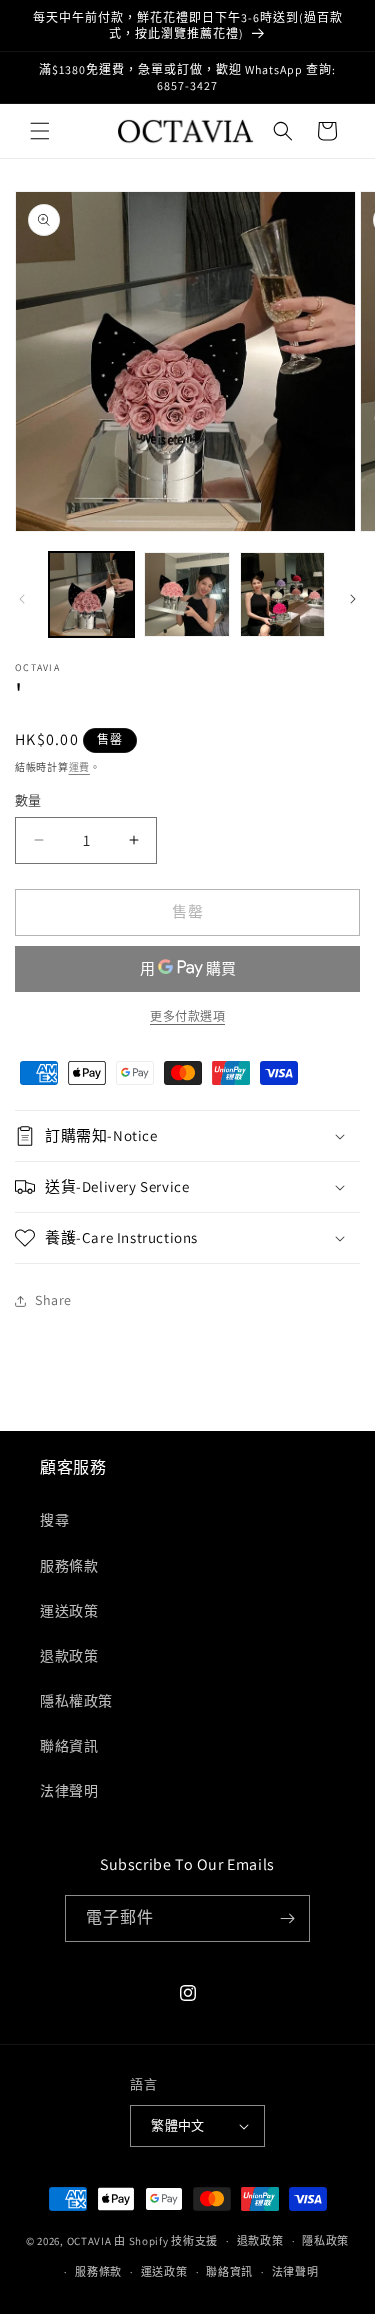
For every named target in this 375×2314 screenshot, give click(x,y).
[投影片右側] (353, 599)
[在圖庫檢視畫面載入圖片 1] (91, 594)
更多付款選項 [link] (187, 1016)
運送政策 (69, 1611)
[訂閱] (287, 1918)
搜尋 (54, 1520)
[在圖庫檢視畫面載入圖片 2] (186, 594)
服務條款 (69, 1566)
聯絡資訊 (69, 1746)
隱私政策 (325, 2241)
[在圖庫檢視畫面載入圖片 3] (282, 594)
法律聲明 (69, 1791)
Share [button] (53, 1300)
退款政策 (69, 1656)
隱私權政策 (76, 1701)
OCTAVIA (89, 2241)
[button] (40, 131)
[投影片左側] (22, 599)
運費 (79, 767)
